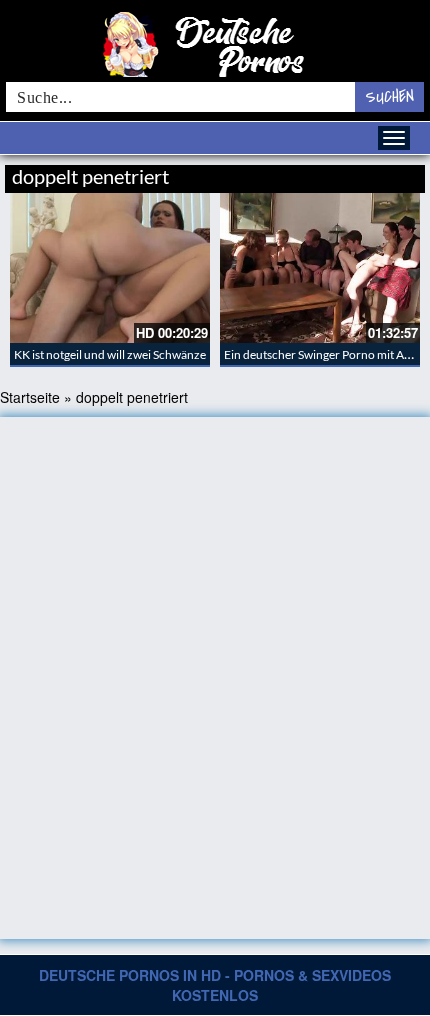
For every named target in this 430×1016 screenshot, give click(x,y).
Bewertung (387, 173)
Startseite (30, 397)
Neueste (264, 173)
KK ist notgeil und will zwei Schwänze (110, 354)
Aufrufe (322, 173)
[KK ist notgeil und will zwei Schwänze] (110, 268)
